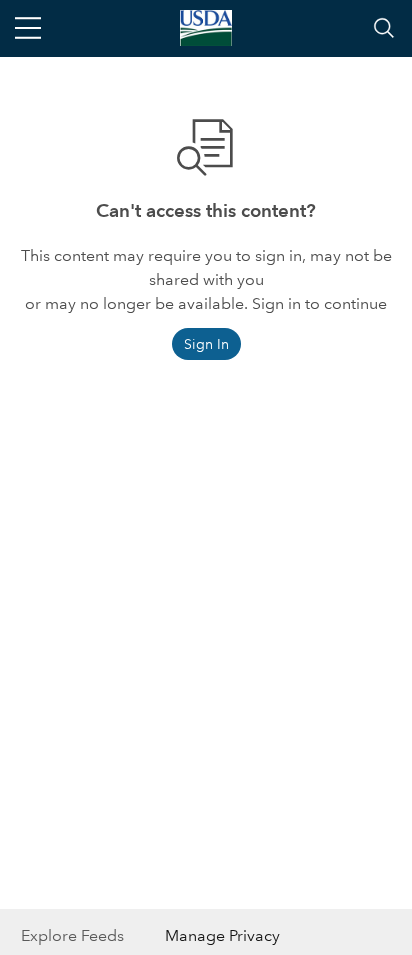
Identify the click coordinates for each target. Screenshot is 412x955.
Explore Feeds (72, 935)
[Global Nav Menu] (28, 28)
